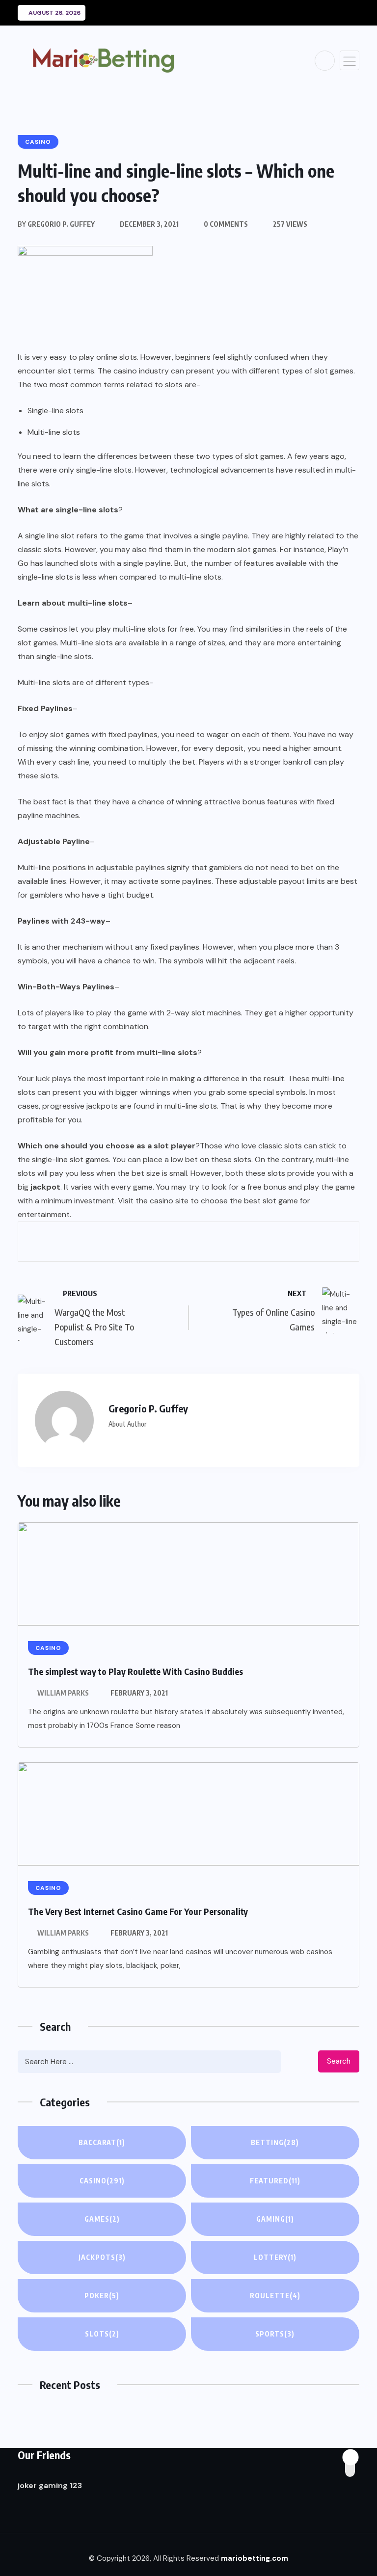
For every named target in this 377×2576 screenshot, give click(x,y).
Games (102, 2219)
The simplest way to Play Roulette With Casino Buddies (135, 1671)
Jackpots (102, 2257)
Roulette (275, 2296)
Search (339, 2061)
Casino (102, 2181)
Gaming (275, 2219)
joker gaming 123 (50, 2485)
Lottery (275, 2257)
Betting (275, 2142)
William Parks (63, 1693)
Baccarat (102, 2142)
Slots (102, 2334)
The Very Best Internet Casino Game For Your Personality (138, 1911)
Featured (275, 2181)
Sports (275, 2334)
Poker (102, 2296)
